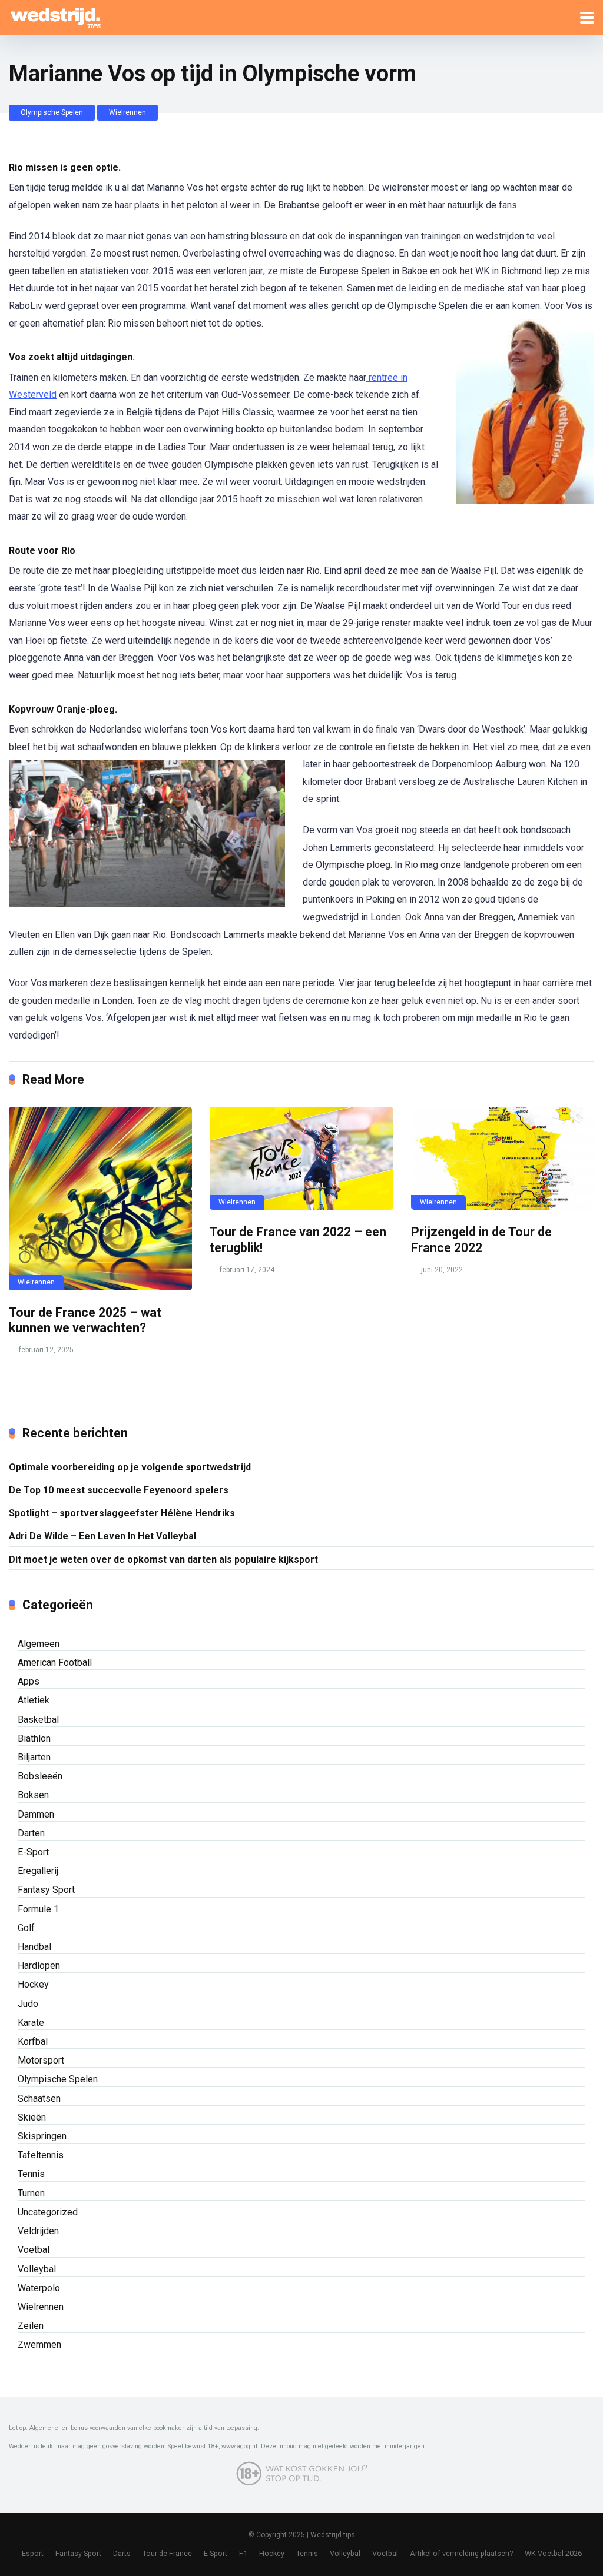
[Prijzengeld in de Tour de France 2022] (503, 1158)
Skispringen (42, 2136)
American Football (55, 1663)
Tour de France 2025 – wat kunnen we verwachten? (85, 1320)
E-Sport (33, 1852)
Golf (26, 1928)
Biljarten (34, 1757)
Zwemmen (39, 2344)
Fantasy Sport (46, 1890)
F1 (243, 2553)
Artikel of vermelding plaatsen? (461, 2553)
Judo (28, 2004)
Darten (31, 1833)
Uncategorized (48, 2212)
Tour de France (167, 2553)
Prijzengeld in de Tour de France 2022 (481, 1240)
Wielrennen (127, 112)
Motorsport (41, 2060)
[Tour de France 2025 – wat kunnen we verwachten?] (100, 1198)
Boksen (33, 1795)
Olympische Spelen (52, 112)
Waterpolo (39, 2288)
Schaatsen (39, 2099)
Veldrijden (38, 2231)
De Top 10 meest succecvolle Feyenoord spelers (119, 1490)
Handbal (34, 1947)
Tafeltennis (41, 2155)
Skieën (32, 2117)
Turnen (31, 2193)
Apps (29, 1681)
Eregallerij (38, 1871)
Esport (33, 2553)
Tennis (31, 2174)
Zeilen (31, 2326)
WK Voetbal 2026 (553, 2553)
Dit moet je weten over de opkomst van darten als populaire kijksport (163, 1560)
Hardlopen (39, 1966)
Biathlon (34, 1738)
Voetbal (34, 2250)
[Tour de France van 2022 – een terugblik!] (301, 1158)
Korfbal (33, 2041)
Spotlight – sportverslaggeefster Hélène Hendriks (122, 1513)
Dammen (36, 1814)
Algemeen (39, 1644)
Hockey (33, 1984)
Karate (31, 2023)
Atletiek (34, 1700)
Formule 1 (38, 1909)
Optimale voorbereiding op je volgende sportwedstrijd (130, 1467)
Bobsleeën (40, 1776)
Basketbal (38, 1720)
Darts (122, 2553)
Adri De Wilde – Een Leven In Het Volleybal (102, 1536)
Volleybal (37, 2269)
